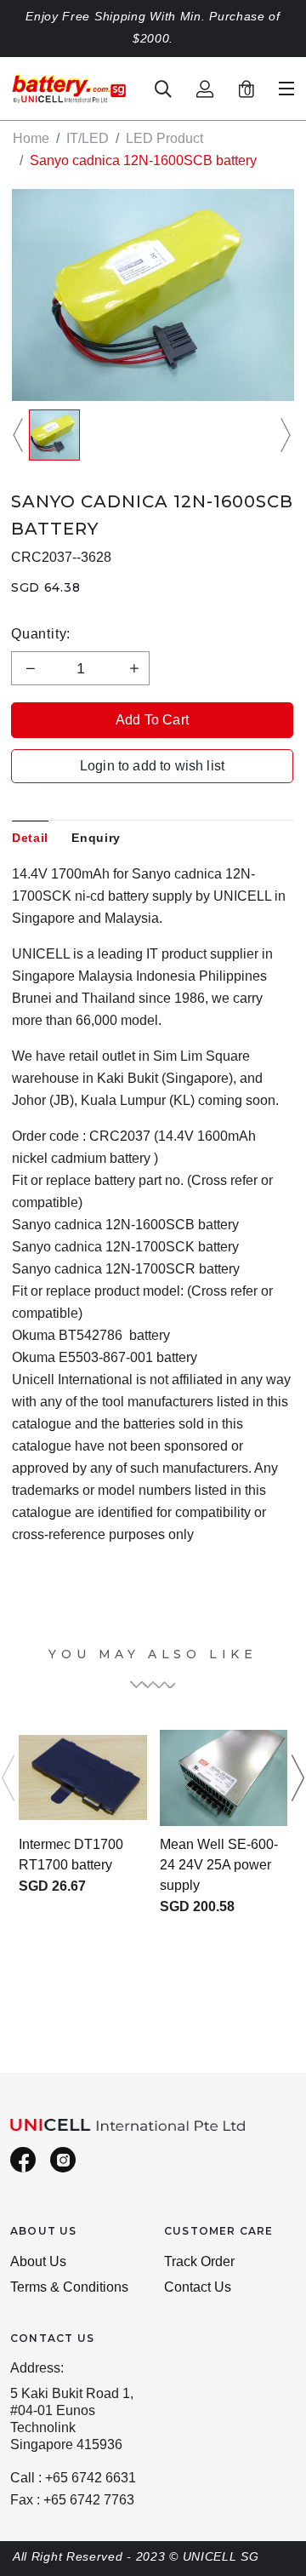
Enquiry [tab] (96, 838)
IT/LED (88, 138)
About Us (38, 2261)
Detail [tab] (30, 838)
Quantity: (41, 634)
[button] (20, 435)
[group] (54, 435)
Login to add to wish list (152, 766)
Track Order (199, 2261)
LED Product (164, 138)
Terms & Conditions (69, 2287)
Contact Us (198, 2287)
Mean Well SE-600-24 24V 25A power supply (219, 1865)
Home (31, 138)
